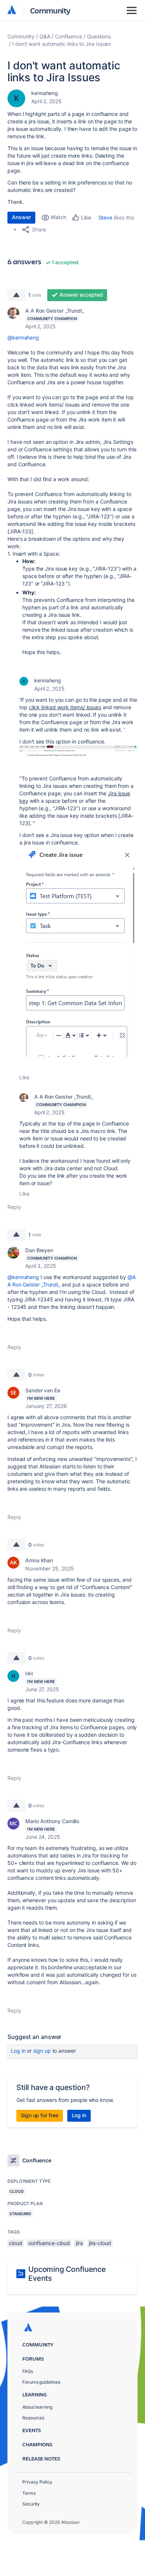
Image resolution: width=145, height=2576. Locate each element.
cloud (16, 2243)
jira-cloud (100, 2243)
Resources (33, 2418)
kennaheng (45, 93)
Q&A (45, 36)
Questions (99, 36)
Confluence (69, 36)
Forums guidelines (41, 2382)
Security (31, 2504)
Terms (29, 2493)
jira (79, 2243)
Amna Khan (39, 1560)
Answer (21, 217)
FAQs (28, 2371)
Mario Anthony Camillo (52, 1821)
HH (29, 1674)
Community (50, 10)
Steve (106, 217)
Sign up (42, 2051)
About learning (37, 2407)
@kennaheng (23, 337)
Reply (14, 1207)
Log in (18, 2051)
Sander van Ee (43, 1390)
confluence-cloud (49, 2243)
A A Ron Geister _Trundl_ (55, 311)
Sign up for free (40, 2115)
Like (24, 1077)
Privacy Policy (37, 2482)
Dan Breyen (39, 1250)
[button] (78, 751)
